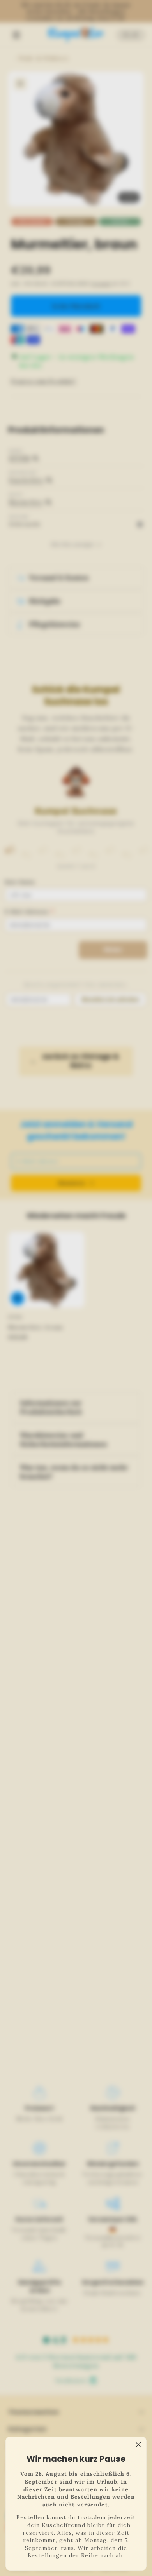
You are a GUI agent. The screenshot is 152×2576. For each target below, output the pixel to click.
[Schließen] (138, 2445)
